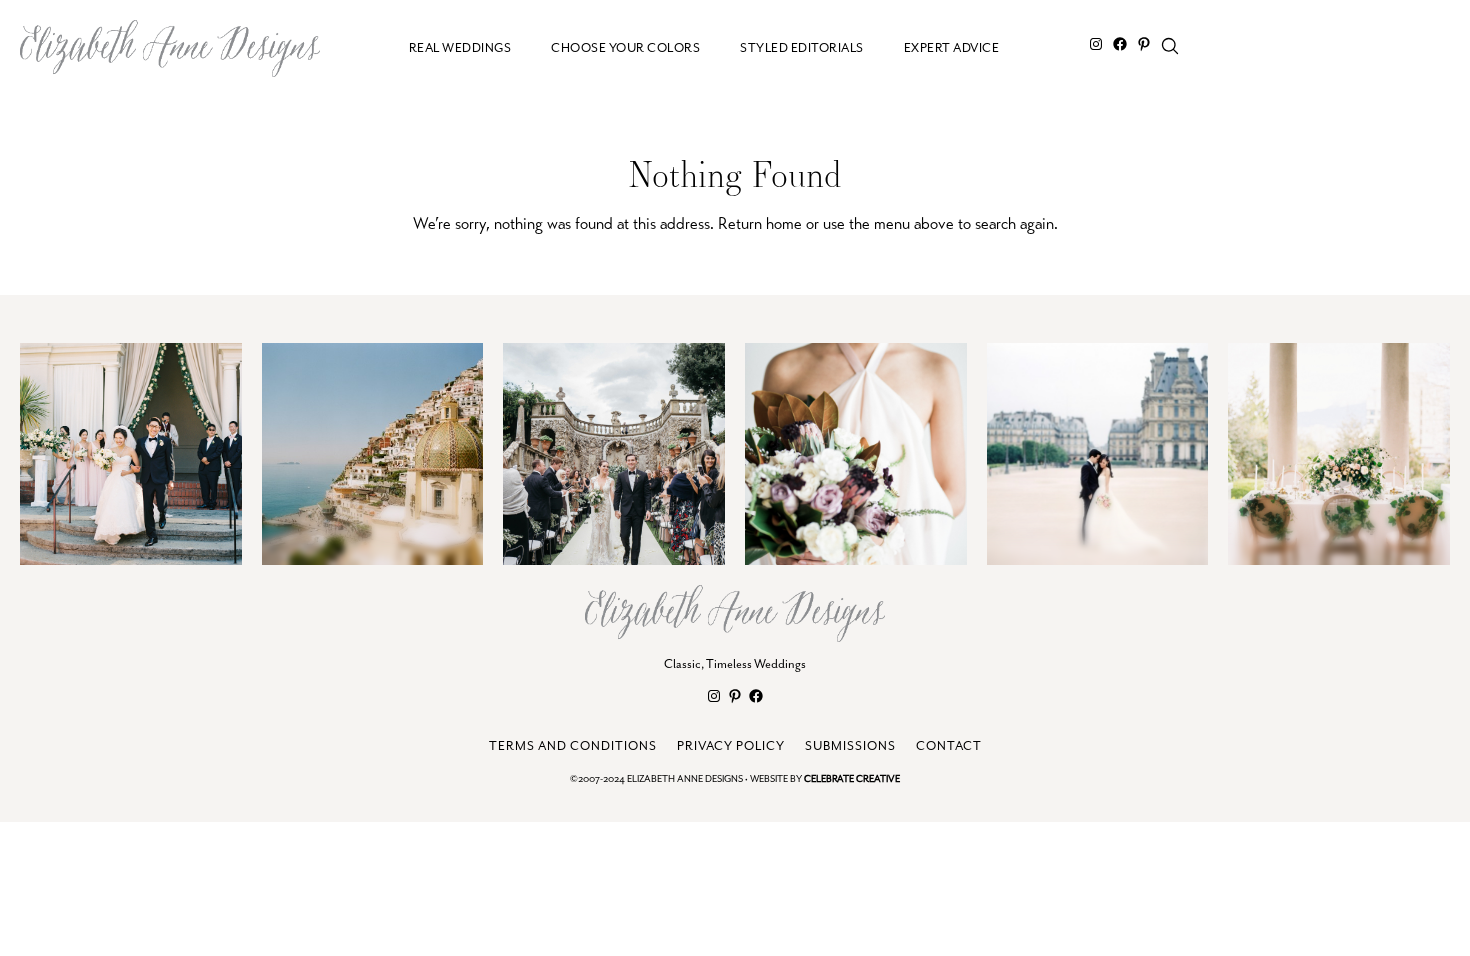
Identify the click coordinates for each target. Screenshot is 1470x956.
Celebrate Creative (852, 779)
